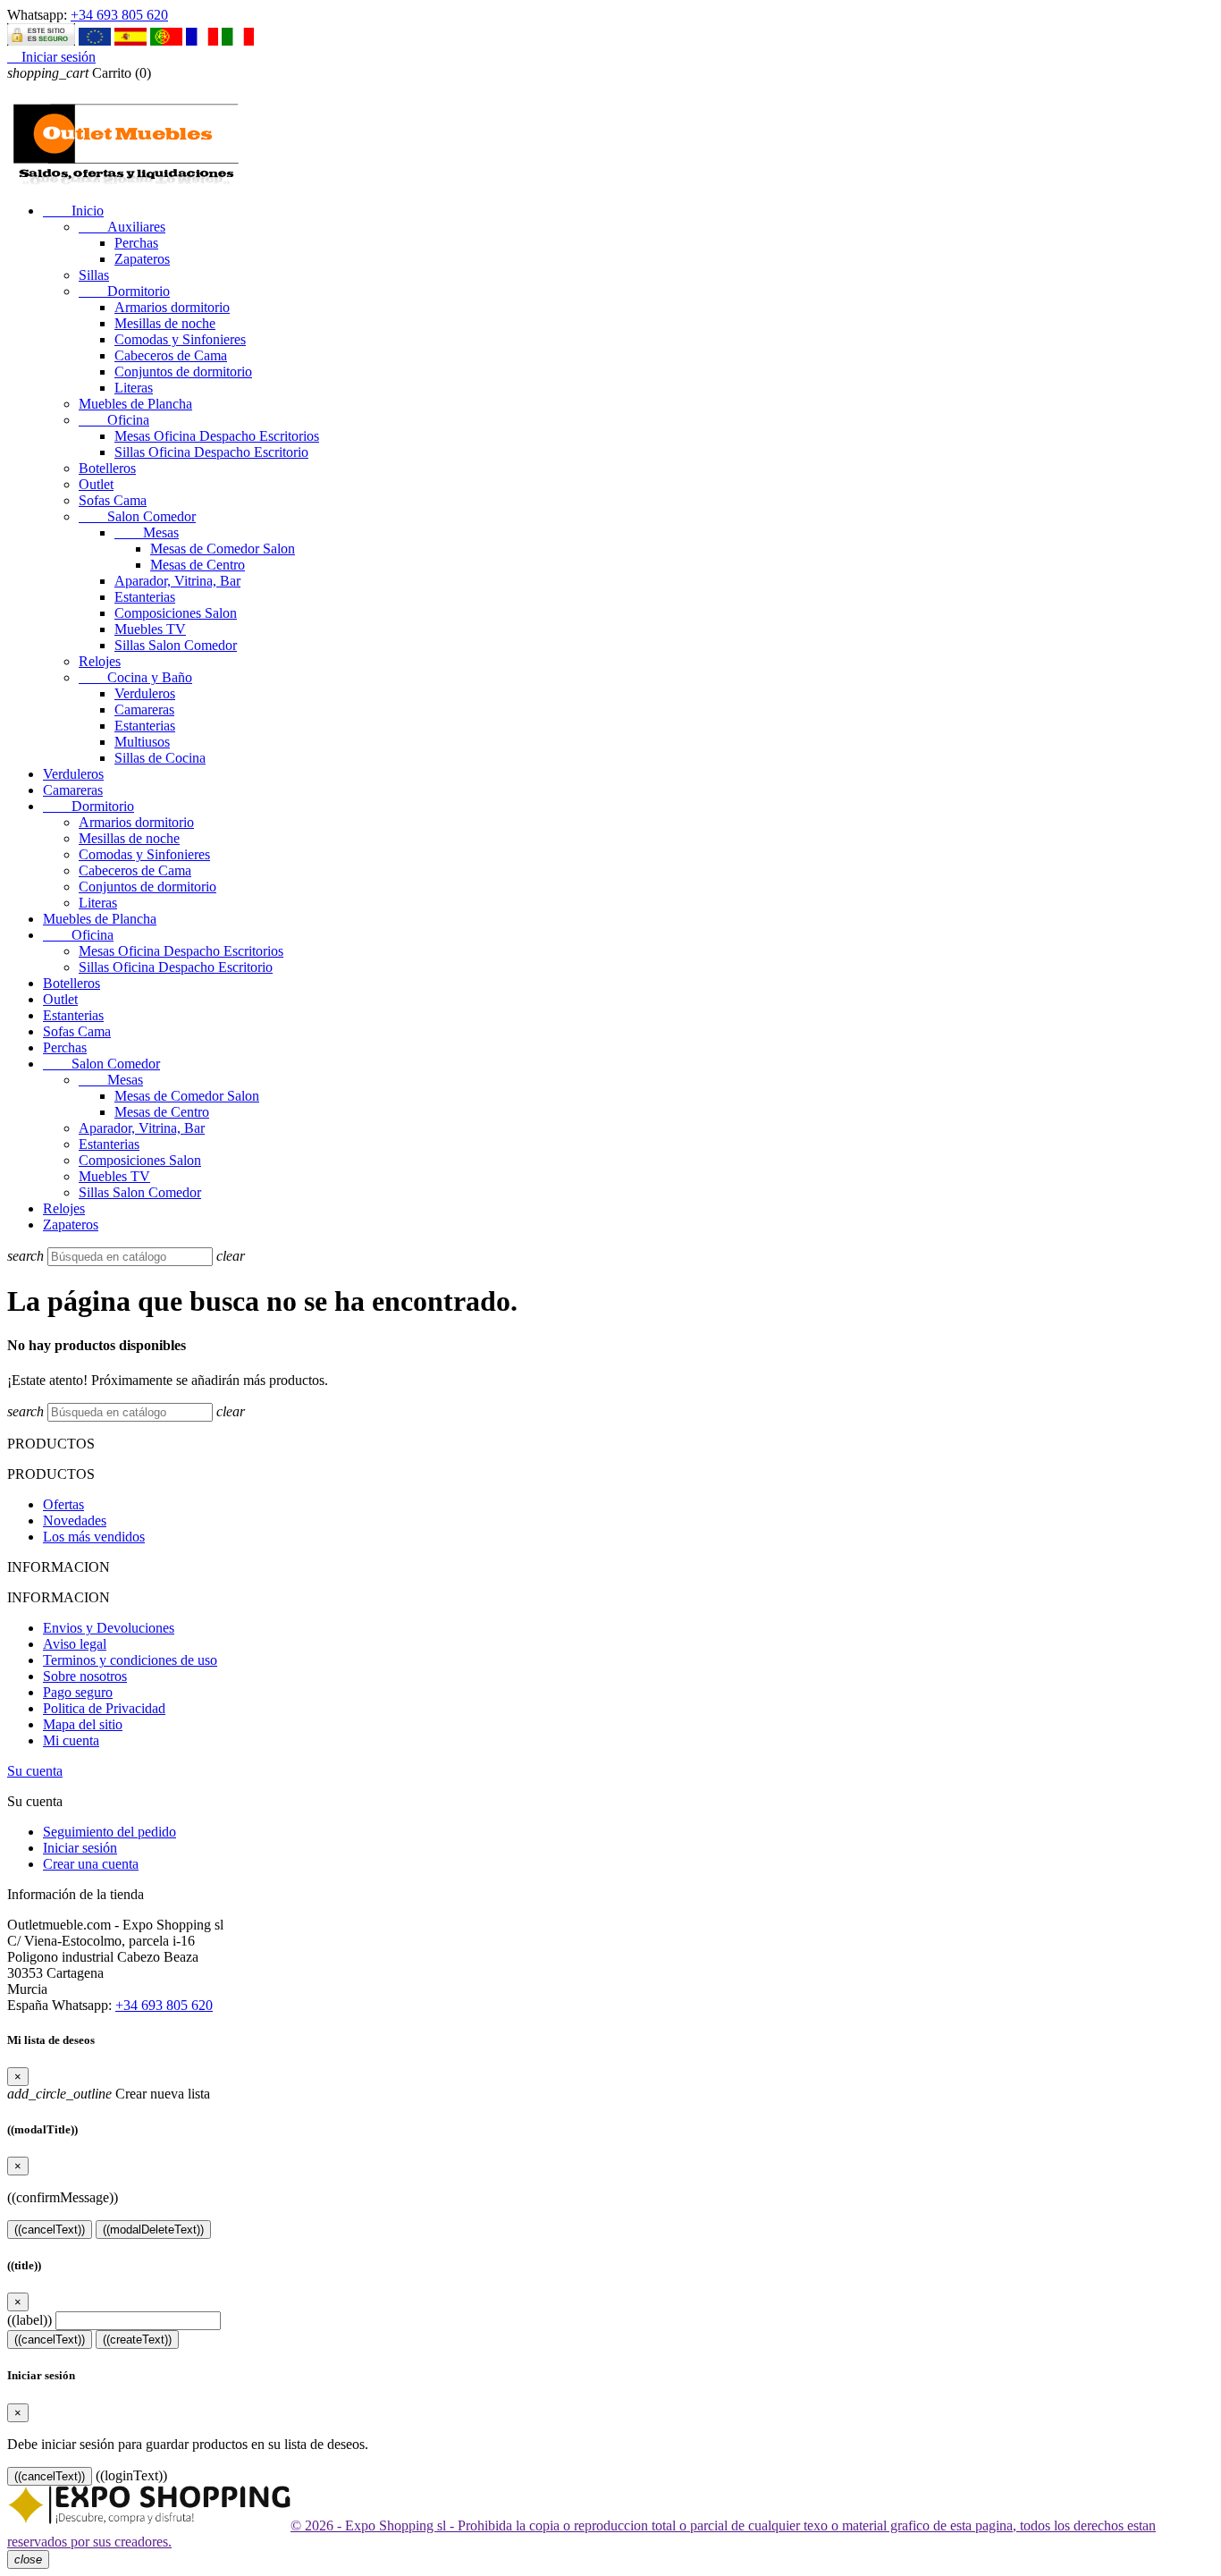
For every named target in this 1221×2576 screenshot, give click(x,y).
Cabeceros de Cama (171, 355)
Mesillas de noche (165, 323)
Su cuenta (35, 1771)
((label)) (29, 2320)
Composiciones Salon (176, 613)
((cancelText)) (50, 2230)
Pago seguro (78, 1692)
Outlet (96, 484)
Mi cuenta (71, 1740)
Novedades (75, 1520)
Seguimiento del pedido (109, 1832)
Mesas (147, 532)
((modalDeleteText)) (153, 2230)
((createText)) (137, 2340)
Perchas (136, 243)
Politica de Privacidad (104, 1708)
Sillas (94, 275)
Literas (134, 388)
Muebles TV (150, 629)
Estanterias (145, 597)
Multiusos (142, 742)
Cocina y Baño (135, 677)
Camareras (144, 709)
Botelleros (107, 468)
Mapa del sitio (83, 1724)
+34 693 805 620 (119, 15)
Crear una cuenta (91, 1864)
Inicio (73, 211)
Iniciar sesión (80, 1848)
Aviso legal (75, 1644)
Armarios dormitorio (172, 307)
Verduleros (145, 693)
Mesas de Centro (198, 565)
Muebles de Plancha (135, 404)
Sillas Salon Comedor (176, 645)
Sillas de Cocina (160, 758)
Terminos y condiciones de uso (130, 1660)
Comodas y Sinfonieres (180, 339)
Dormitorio (124, 291)
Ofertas (63, 1504)
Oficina (114, 420)
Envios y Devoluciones (109, 1628)
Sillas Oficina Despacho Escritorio (211, 452)
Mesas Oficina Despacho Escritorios (217, 436)
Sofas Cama (113, 500)
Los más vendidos (94, 1537)
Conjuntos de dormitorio (183, 372)
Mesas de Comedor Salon (223, 549)
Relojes (100, 661)
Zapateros (142, 259)
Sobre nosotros (85, 1676)
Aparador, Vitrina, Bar (177, 581)
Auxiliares (122, 227)
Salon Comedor (137, 516)
